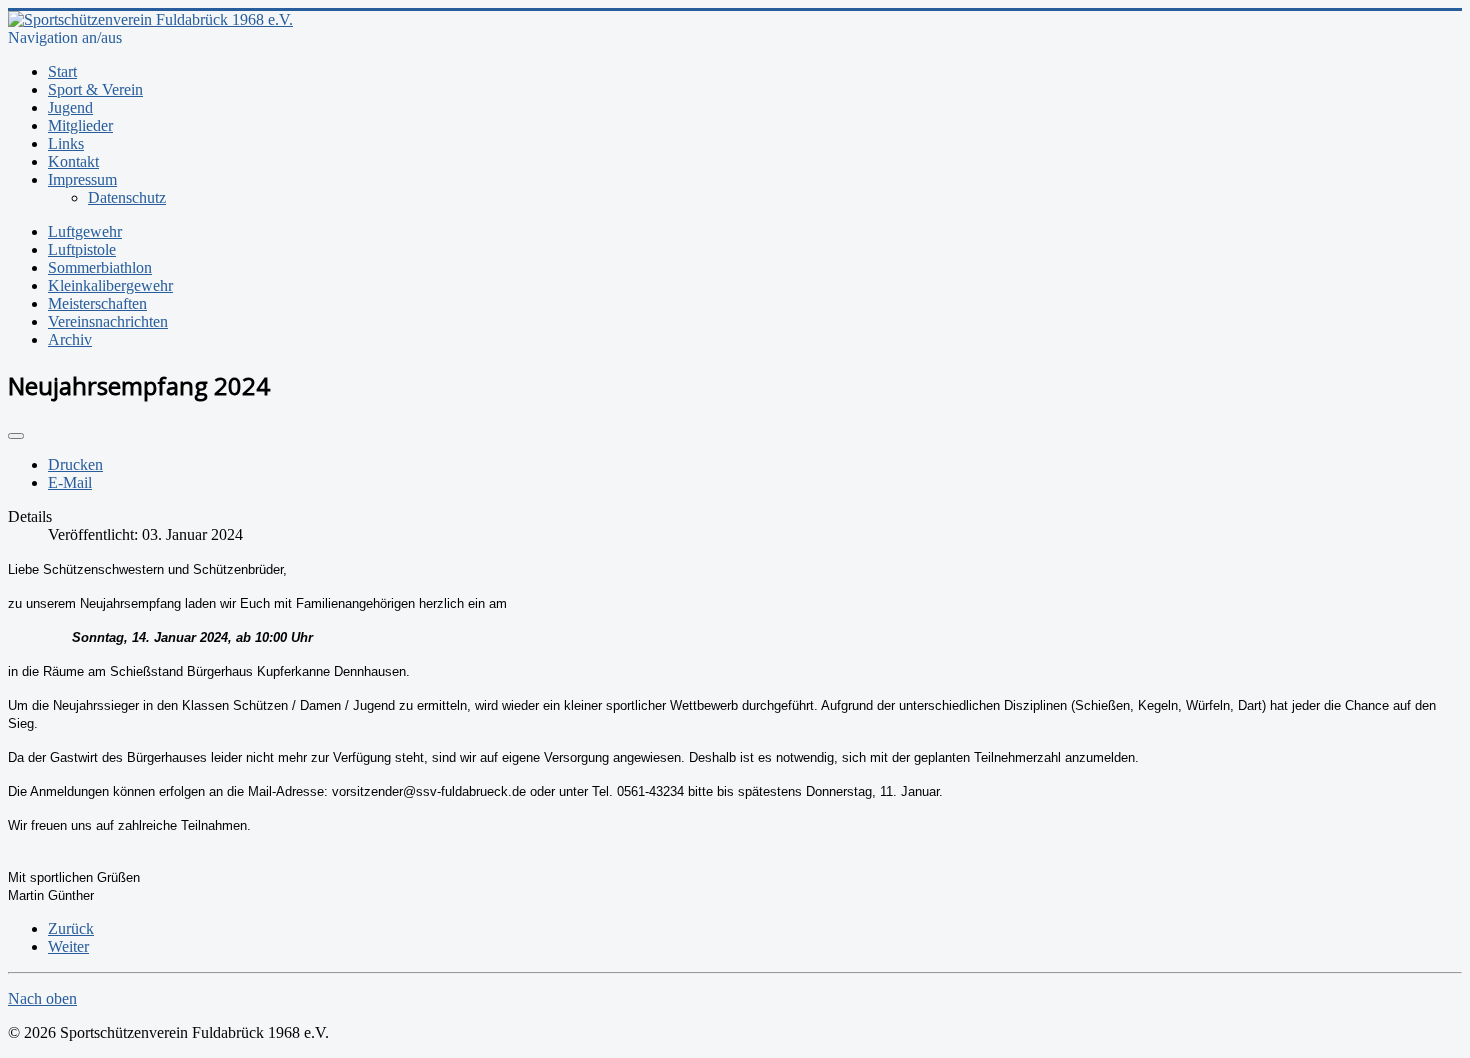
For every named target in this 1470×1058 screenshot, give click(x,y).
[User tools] (16, 436)
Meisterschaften (97, 303)
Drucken (75, 464)
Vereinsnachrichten (108, 321)
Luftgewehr (85, 231)
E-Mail (70, 482)
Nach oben (42, 998)
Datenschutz (127, 197)
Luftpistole (82, 249)
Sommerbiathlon (100, 267)
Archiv (70, 339)
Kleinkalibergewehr (110, 285)
